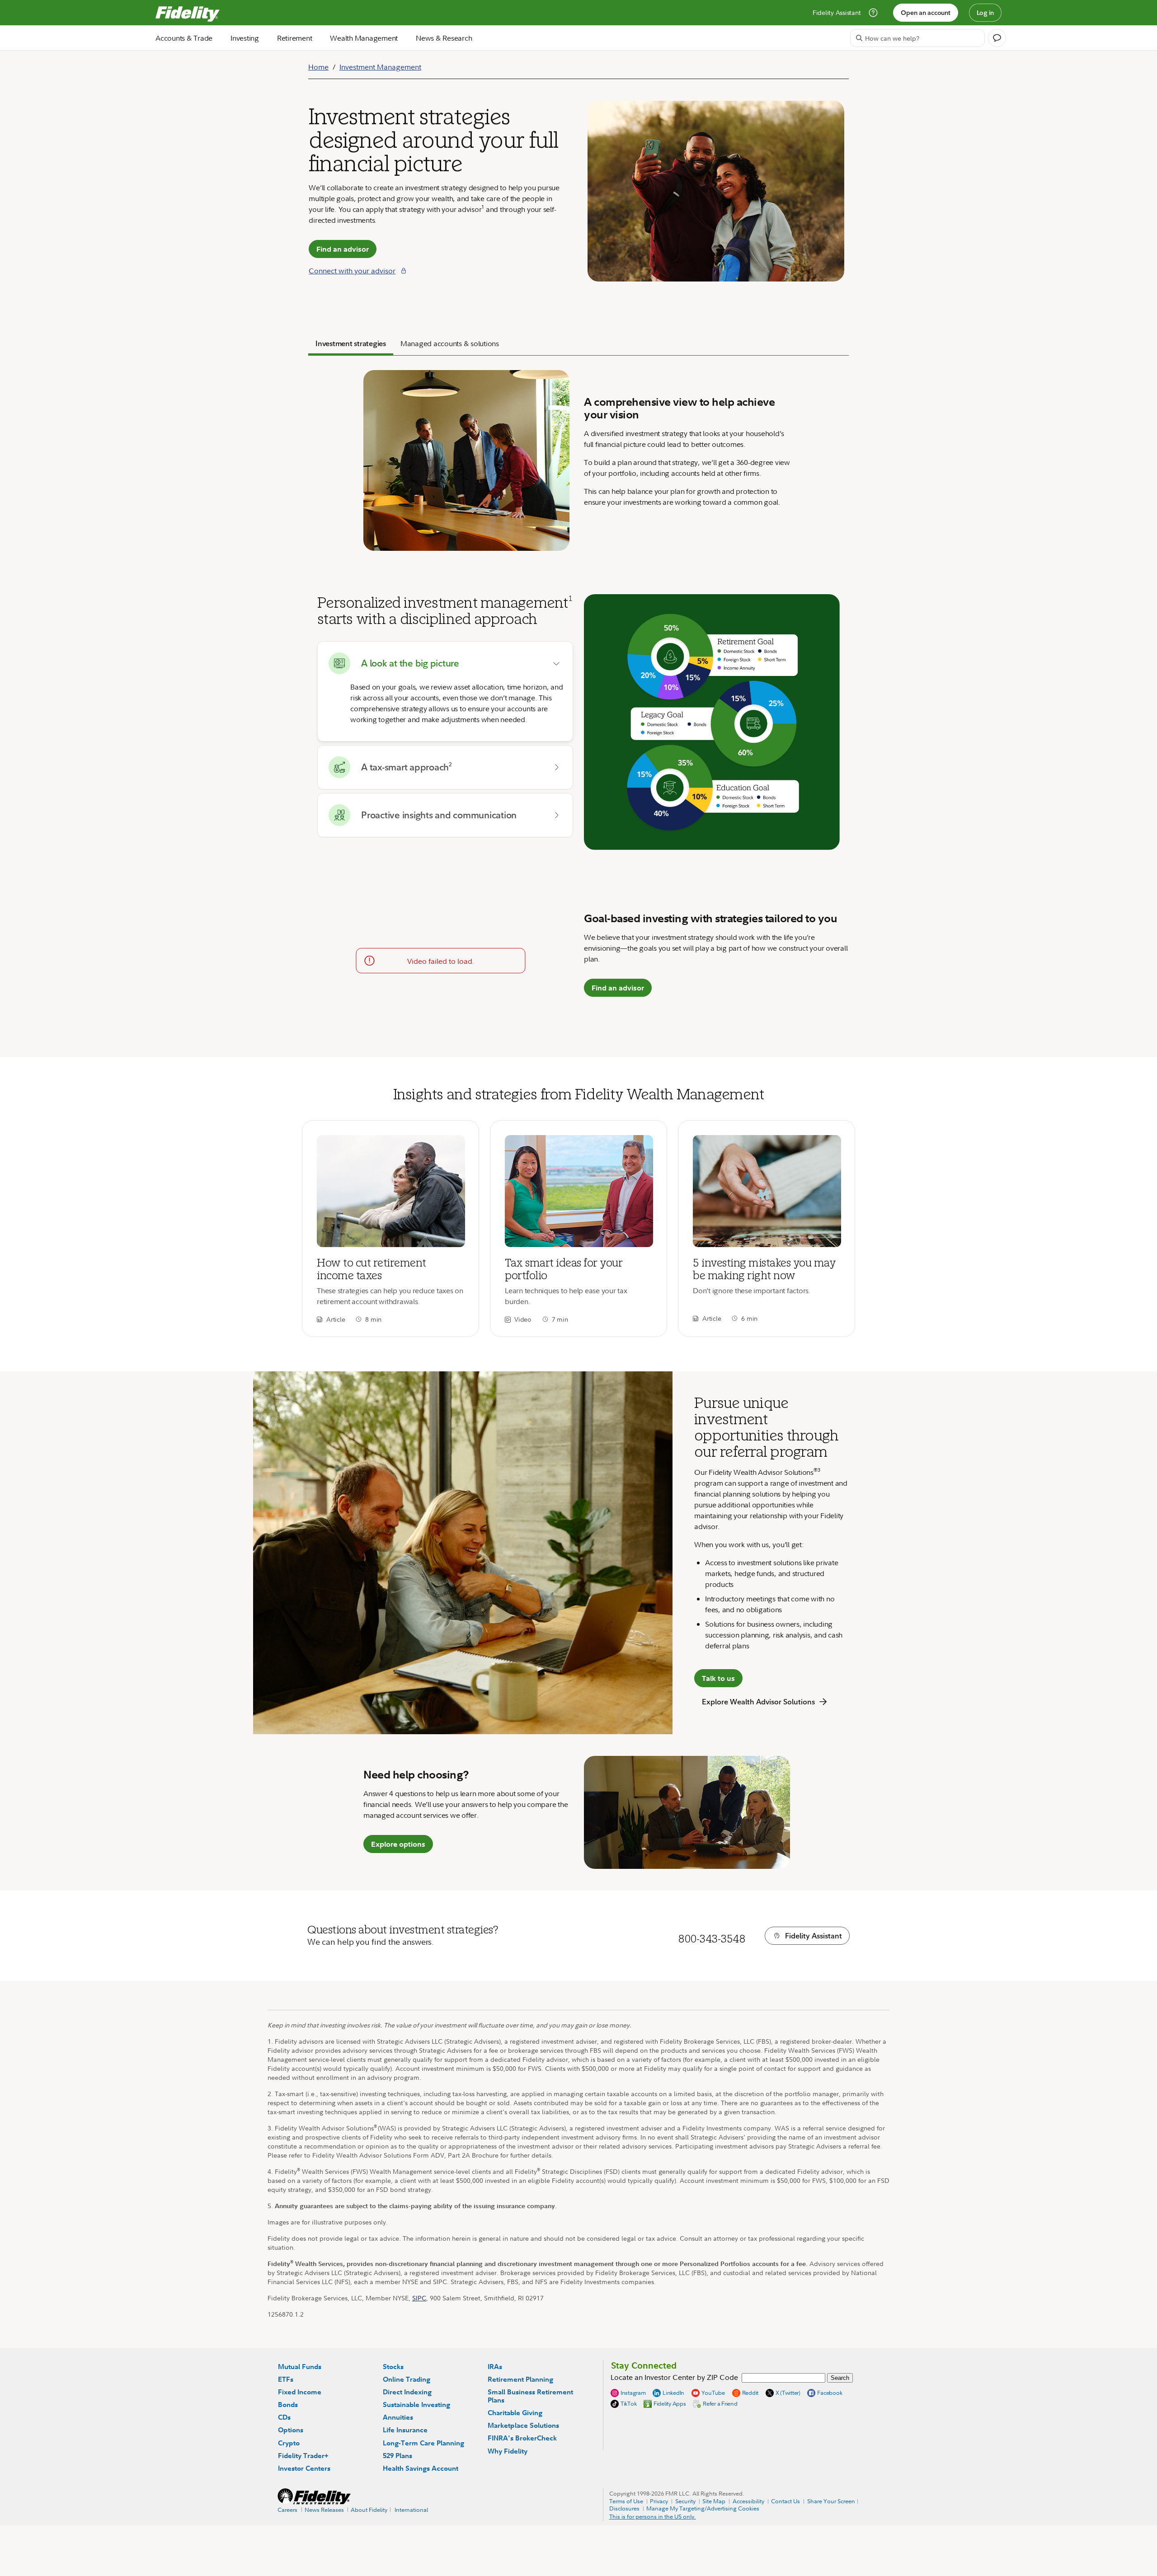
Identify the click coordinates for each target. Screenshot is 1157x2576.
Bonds (288, 2405)
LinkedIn (673, 2393)
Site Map (714, 2501)
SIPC (419, 2298)
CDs (284, 2417)
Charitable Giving (515, 2413)
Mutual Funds (300, 2367)
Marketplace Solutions (523, 2425)
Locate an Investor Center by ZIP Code (674, 2377)
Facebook (830, 2393)
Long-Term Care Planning (423, 2443)
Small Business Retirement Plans (530, 2396)
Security (685, 2501)
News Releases (324, 2510)
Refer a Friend (720, 2403)
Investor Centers (304, 2468)
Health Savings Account (421, 2468)
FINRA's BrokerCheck (522, 2438)
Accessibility (748, 2501)
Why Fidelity (508, 2451)
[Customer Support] (873, 13)
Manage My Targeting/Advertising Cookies (703, 2508)
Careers (287, 2510)
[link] (390, 1229)
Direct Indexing (407, 2392)
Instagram (633, 2393)
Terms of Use (626, 2501)
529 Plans (397, 2456)
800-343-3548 (711, 1938)
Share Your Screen (831, 2501)
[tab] (351, 344)
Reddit (750, 2393)
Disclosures (624, 2508)
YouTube (713, 2393)
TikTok (629, 2404)
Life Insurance (405, 2430)
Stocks (393, 2367)
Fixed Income (300, 2392)
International (411, 2510)
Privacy (659, 2501)
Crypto (289, 2443)
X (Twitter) (788, 2393)
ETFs (286, 2379)
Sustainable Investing (416, 2405)
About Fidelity (369, 2510)
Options (291, 2430)
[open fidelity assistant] (997, 38)
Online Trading (407, 2379)
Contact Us (785, 2501)
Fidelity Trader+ (303, 2456)
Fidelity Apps (670, 2403)
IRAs (495, 2367)
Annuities (398, 2417)
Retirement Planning (520, 2379)
